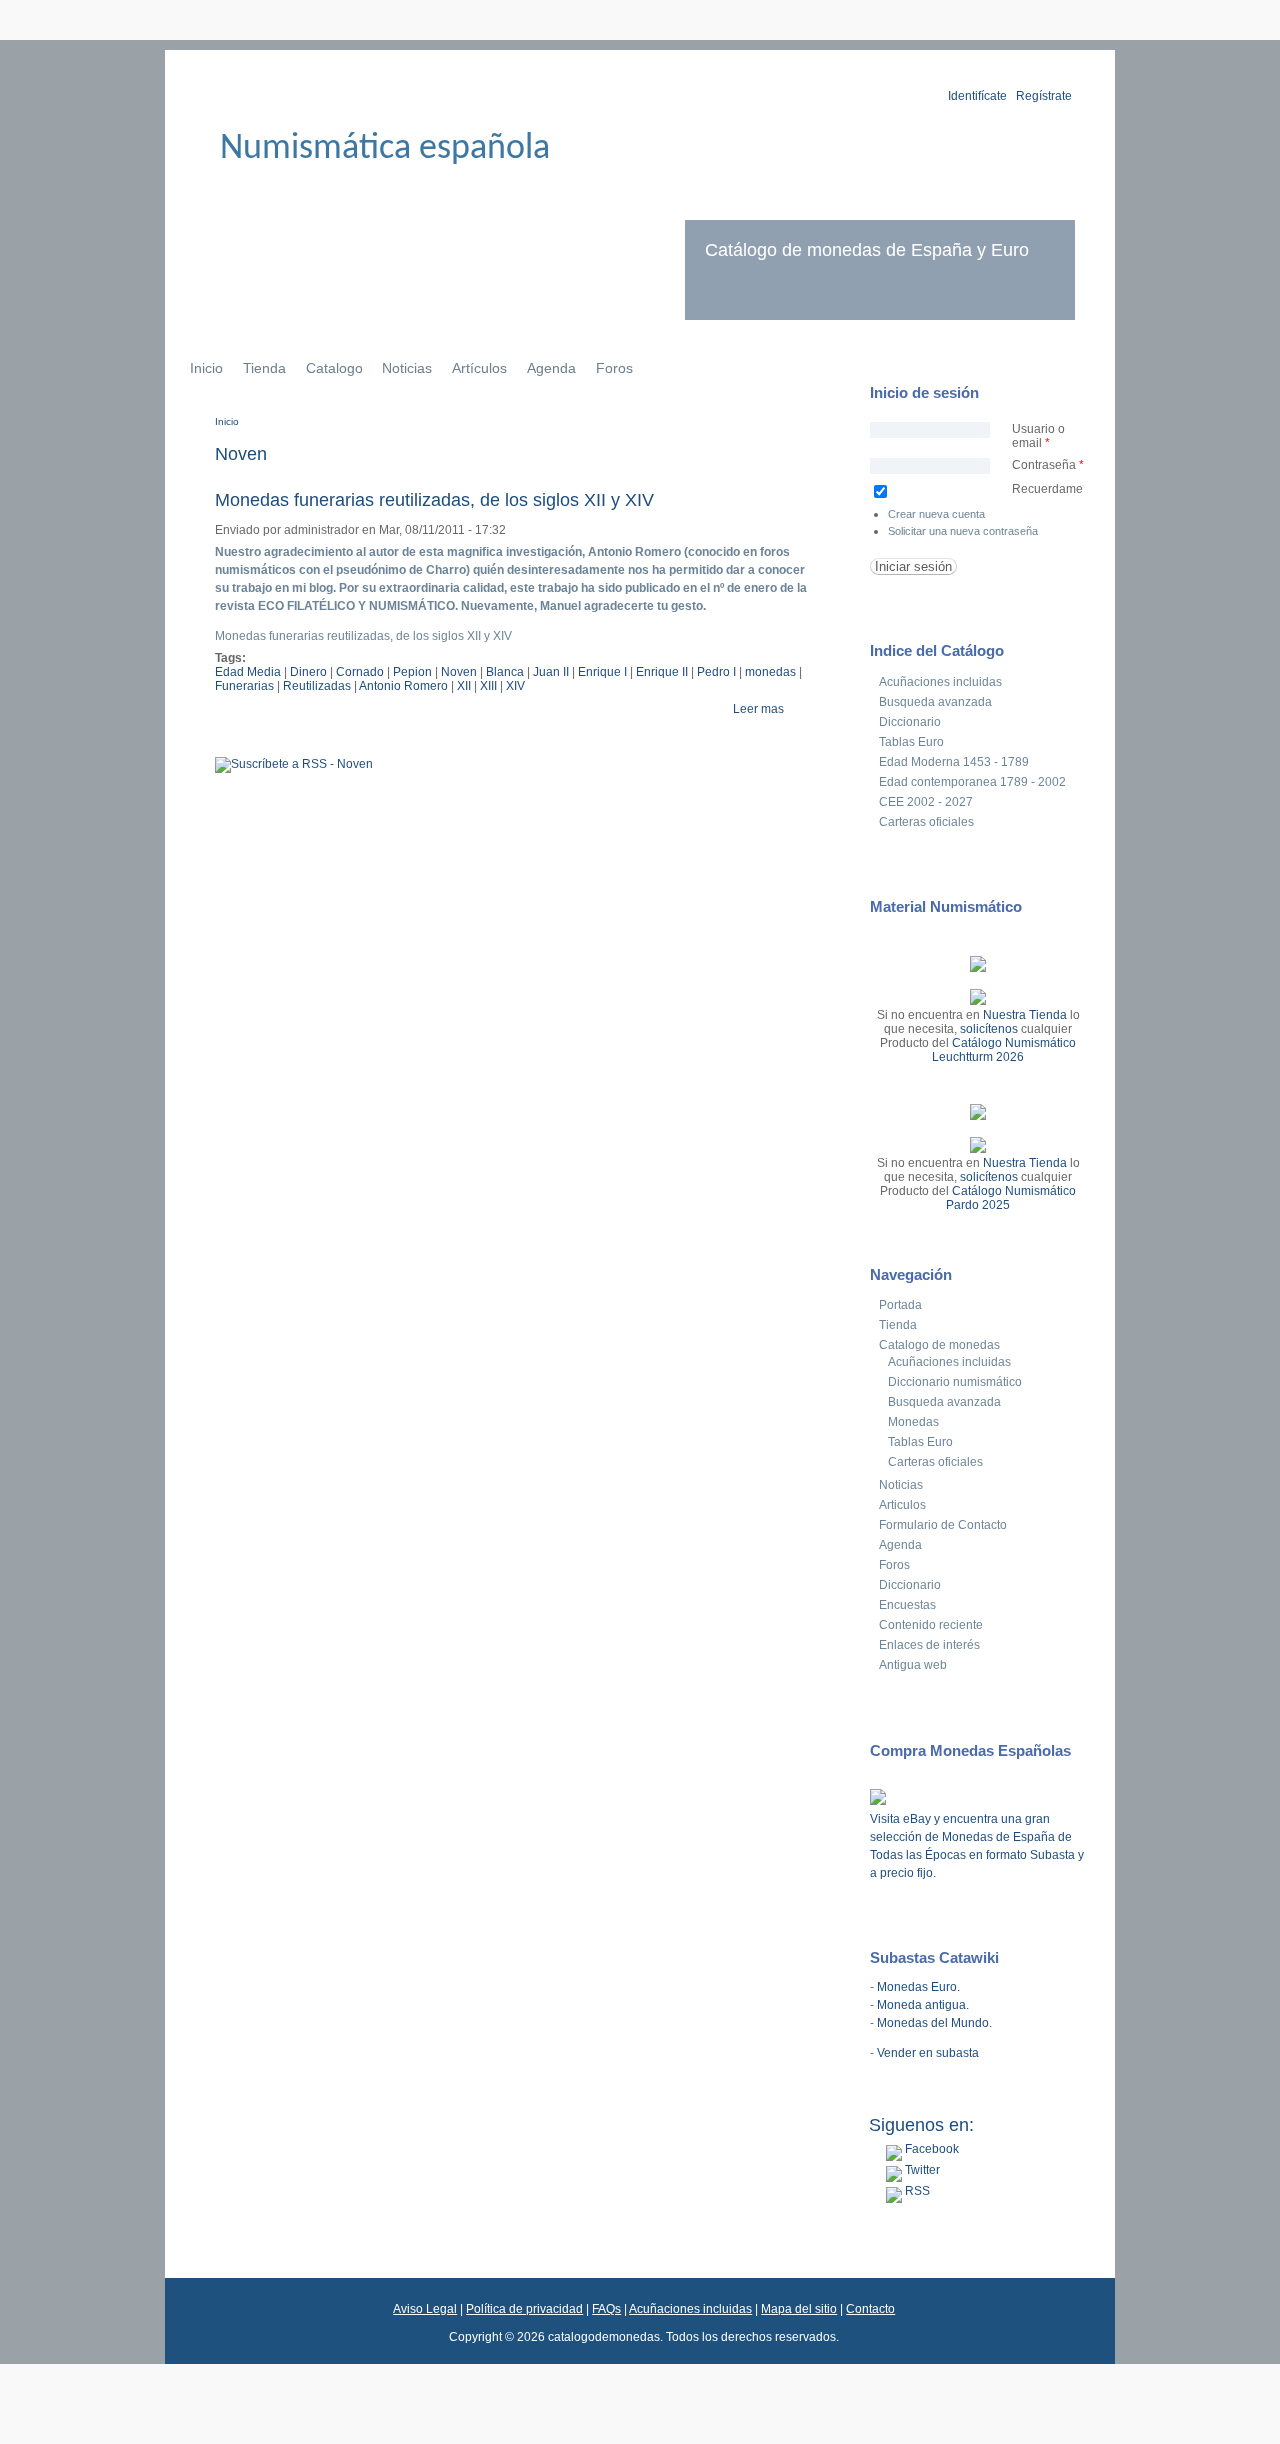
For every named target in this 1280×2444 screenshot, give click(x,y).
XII (464, 686)
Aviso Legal (425, 2309)
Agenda (551, 368)
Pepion (412, 672)
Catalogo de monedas (939, 1345)
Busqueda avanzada (935, 702)
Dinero (308, 672)
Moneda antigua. (923, 2005)
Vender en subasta (928, 2053)
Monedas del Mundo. (934, 2023)
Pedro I (716, 672)
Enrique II (662, 672)
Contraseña (1048, 465)
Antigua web (913, 1665)
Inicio (206, 368)
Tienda (264, 368)
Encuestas (907, 1605)
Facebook (930, 2149)
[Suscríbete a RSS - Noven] (294, 764)
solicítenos (989, 1029)
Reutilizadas (317, 686)
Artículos (479, 368)
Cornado (360, 672)
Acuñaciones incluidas (940, 682)
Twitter (921, 2170)
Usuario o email (1038, 436)
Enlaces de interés (929, 1645)
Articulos (902, 1505)
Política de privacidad (524, 2309)
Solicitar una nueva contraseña (963, 531)
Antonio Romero (403, 686)
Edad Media (248, 672)
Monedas (913, 1422)
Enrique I (602, 672)
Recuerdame (1047, 489)
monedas (770, 672)
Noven (459, 672)
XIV (515, 686)
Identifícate (977, 96)
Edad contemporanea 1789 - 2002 (972, 782)
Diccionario (910, 722)
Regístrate (1044, 96)
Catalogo (334, 368)
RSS (916, 2191)
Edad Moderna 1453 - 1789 (954, 762)
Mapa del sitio (799, 2309)
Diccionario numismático (955, 1382)
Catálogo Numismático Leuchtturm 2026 (1004, 1050)
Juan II (551, 672)
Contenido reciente (931, 1625)
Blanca (505, 672)
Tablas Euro (911, 742)
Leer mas (758, 709)
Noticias (407, 368)
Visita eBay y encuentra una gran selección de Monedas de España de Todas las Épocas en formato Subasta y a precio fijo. (977, 1846)
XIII (488, 686)
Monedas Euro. (918, 1987)
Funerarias (244, 686)
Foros (614, 368)
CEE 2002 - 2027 (926, 802)
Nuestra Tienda (1025, 1015)
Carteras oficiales (926, 822)
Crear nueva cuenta (936, 514)
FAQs (606, 2309)
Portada (900, 1305)
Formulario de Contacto (943, 1525)
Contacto (870, 2309)
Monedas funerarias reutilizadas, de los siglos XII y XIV (434, 500)
